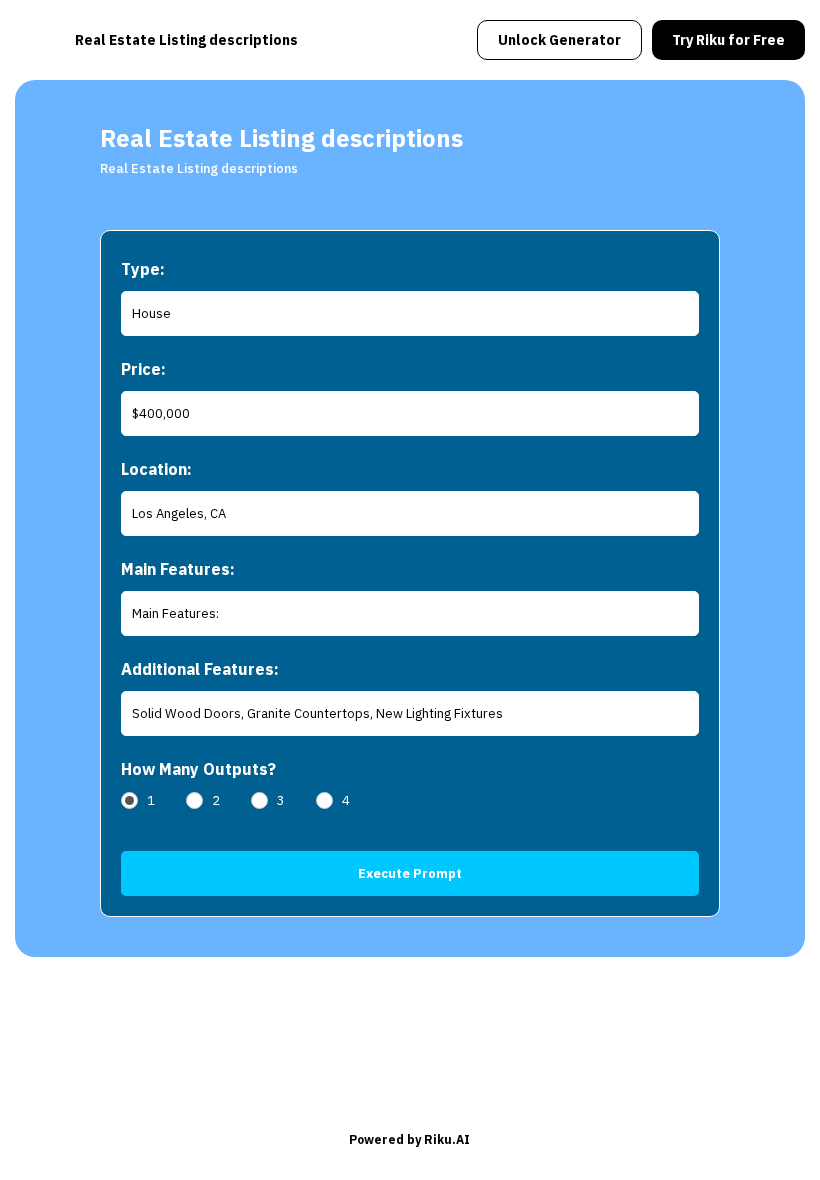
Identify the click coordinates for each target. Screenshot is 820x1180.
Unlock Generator (559, 40)
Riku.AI (447, 1139)
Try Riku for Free (728, 40)
